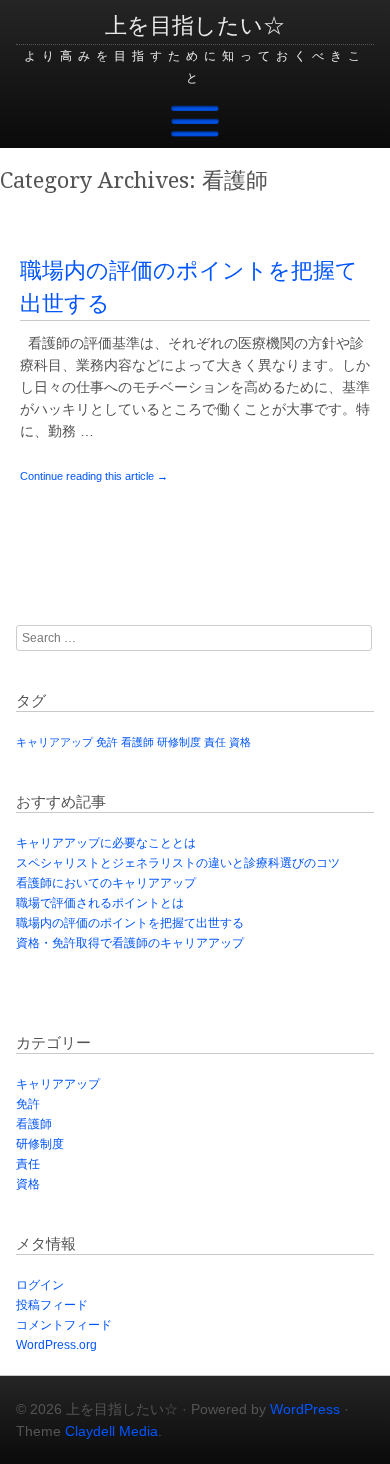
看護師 (137, 742)
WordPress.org (56, 1345)
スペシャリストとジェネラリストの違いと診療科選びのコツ (178, 863)
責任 (215, 742)
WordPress (305, 1409)
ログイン (40, 1285)
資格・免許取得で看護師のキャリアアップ (130, 943)
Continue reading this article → (94, 476)
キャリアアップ (54, 742)
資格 (240, 742)
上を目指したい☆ (195, 25)
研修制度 (179, 742)
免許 (107, 742)
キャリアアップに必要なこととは (106, 843)
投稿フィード (52, 1305)
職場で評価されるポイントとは (100, 903)
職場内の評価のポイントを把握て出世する (130, 923)
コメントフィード (64, 1325)
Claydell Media (111, 1431)
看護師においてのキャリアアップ (106, 883)
